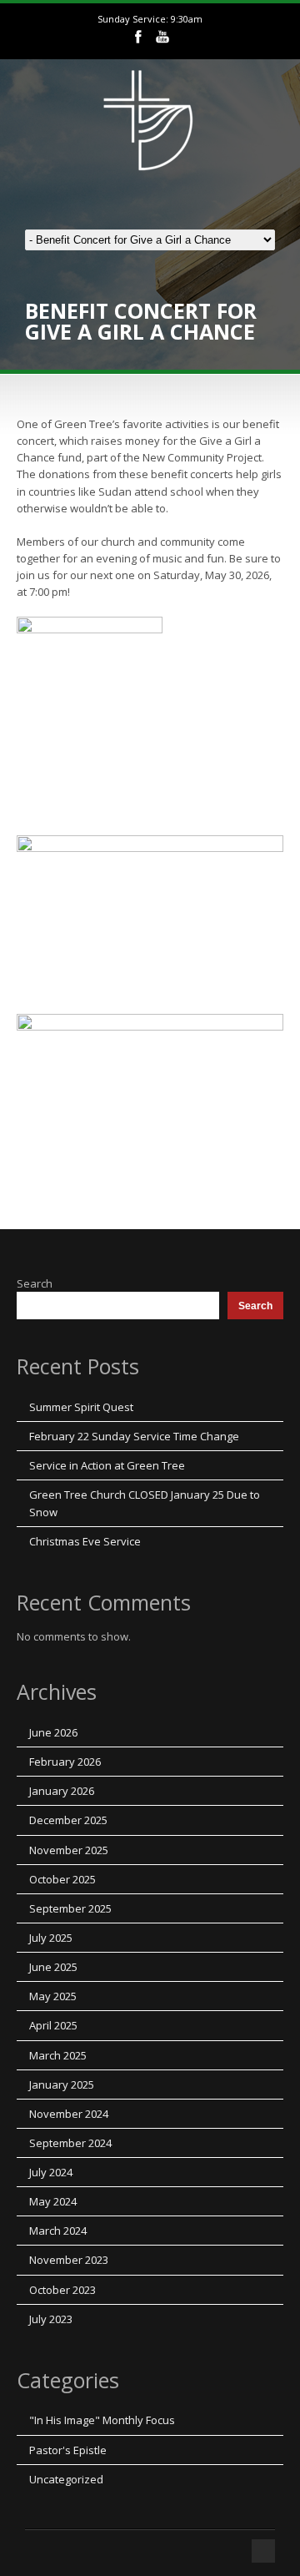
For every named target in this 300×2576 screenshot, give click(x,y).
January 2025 (62, 2084)
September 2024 (70, 2143)
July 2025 (51, 1938)
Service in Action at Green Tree (107, 1465)
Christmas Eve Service (85, 1541)
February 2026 (65, 1762)
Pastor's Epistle (68, 2450)
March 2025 (58, 2055)
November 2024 (69, 2114)
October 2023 (62, 2290)
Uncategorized (66, 2479)
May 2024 (53, 2201)
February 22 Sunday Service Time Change (134, 1436)
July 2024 (51, 2172)
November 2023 (69, 2260)
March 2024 (58, 2231)
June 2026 (53, 1732)
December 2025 (68, 1820)
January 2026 (62, 1791)
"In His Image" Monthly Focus (102, 2420)
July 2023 (51, 2319)
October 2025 (62, 1879)
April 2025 (53, 2025)
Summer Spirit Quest (81, 1407)
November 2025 (69, 1850)
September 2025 (70, 1908)
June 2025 (53, 1967)
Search (35, 1283)
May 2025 (53, 1996)
